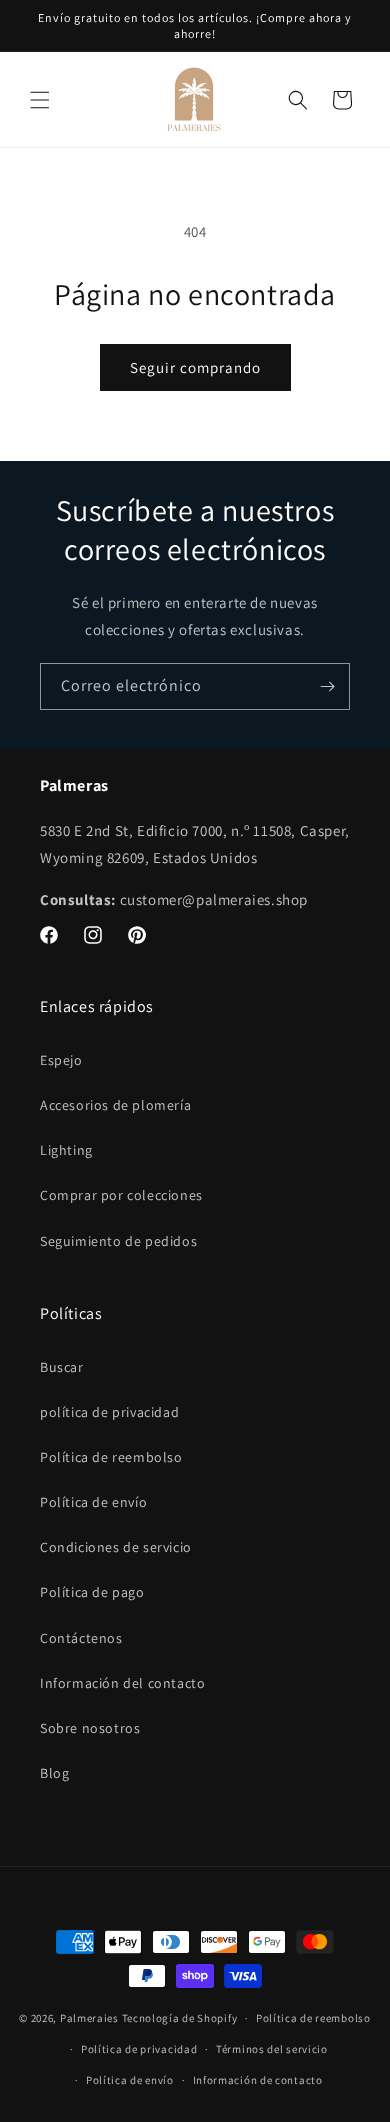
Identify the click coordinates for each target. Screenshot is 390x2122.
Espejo (61, 1060)
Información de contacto (258, 2080)
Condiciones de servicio (116, 1547)
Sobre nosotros (90, 1728)
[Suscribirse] (327, 686)
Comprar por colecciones (121, 1195)
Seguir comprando (195, 367)
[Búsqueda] (298, 100)
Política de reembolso (111, 1457)
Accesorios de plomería (115, 1105)
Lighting (66, 1150)
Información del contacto (122, 1683)
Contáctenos (81, 1638)
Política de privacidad (139, 2049)
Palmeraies (89, 2018)
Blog (54, 1773)
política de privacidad (109, 1412)
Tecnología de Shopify (180, 2018)
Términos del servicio (272, 2049)
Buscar (62, 1367)
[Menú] (40, 100)
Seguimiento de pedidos (118, 1241)
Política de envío (93, 1502)
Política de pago (92, 1592)
